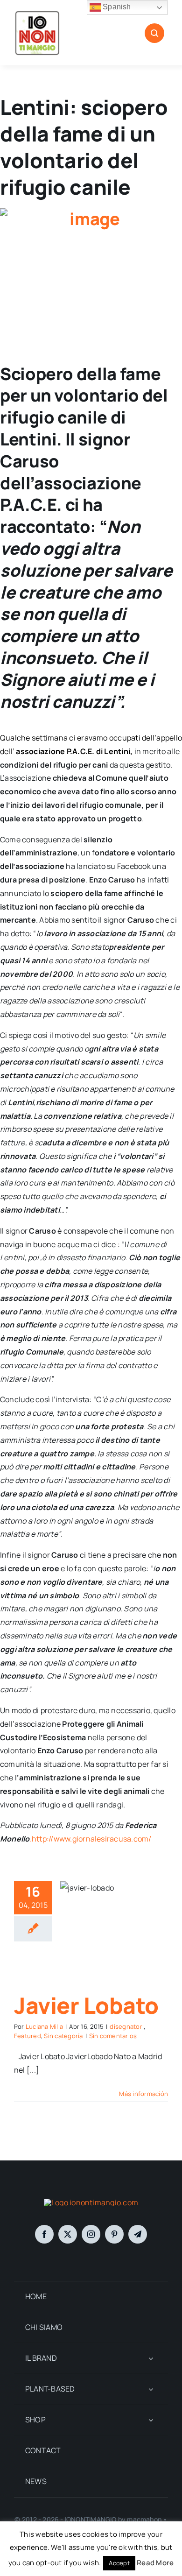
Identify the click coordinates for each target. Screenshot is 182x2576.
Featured (28, 2036)
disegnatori (127, 2026)
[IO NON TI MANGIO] (37, 13)
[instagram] (91, 2234)
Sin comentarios (113, 2036)
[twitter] (68, 2234)
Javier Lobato (86, 2005)
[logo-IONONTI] (91, 2202)
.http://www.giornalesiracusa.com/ (91, 1839)
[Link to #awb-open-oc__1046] (154, 33)
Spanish (116, 7)
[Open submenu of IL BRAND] (151, 2358)
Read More (155, 2563)
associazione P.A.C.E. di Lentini (73, 751)
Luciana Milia (44, 2026)
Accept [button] (119, 2563)
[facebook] (44, 2234)
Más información (143, 2094)
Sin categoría (63, 2036)
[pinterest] (114, 2234)
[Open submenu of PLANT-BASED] (151, 2389)
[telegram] (138, 2234)
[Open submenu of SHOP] (151, 2420)
